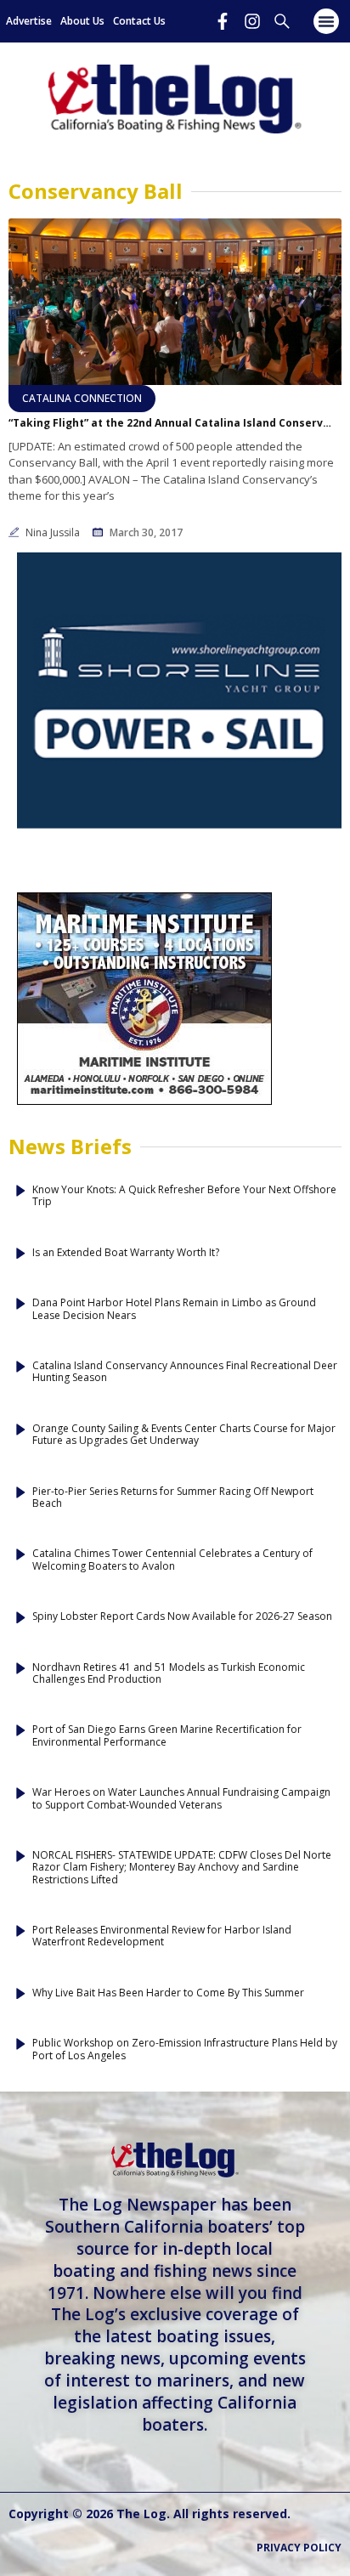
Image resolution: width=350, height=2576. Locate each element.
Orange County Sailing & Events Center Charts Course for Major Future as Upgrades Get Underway (184, 1435)
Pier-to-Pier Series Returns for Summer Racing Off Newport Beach (173, 1498)
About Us (82, 21)
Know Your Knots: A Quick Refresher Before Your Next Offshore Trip (184, 1196)
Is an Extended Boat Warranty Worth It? (126, 1253)
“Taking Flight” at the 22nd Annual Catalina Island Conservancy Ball (170, 423)
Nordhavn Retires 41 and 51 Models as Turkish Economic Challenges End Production (169, 1674)
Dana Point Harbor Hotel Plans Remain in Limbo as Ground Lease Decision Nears (174, 1309)
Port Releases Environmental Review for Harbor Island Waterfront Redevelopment (162, 1936)
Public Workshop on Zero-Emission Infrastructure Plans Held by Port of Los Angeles (185, 2049)
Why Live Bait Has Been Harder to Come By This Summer (168, 1993)
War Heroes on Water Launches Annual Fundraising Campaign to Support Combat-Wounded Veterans (181, 1799)
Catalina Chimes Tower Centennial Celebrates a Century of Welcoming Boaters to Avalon (172, 1560)
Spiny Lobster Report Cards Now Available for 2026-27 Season (182, 1616)
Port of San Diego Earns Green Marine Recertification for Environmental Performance (167, 1736)
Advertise (29, 21)
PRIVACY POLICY (299, 2548)
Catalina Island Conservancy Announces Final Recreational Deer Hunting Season (185, 1372)
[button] (326, 21)
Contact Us (139, 21)
